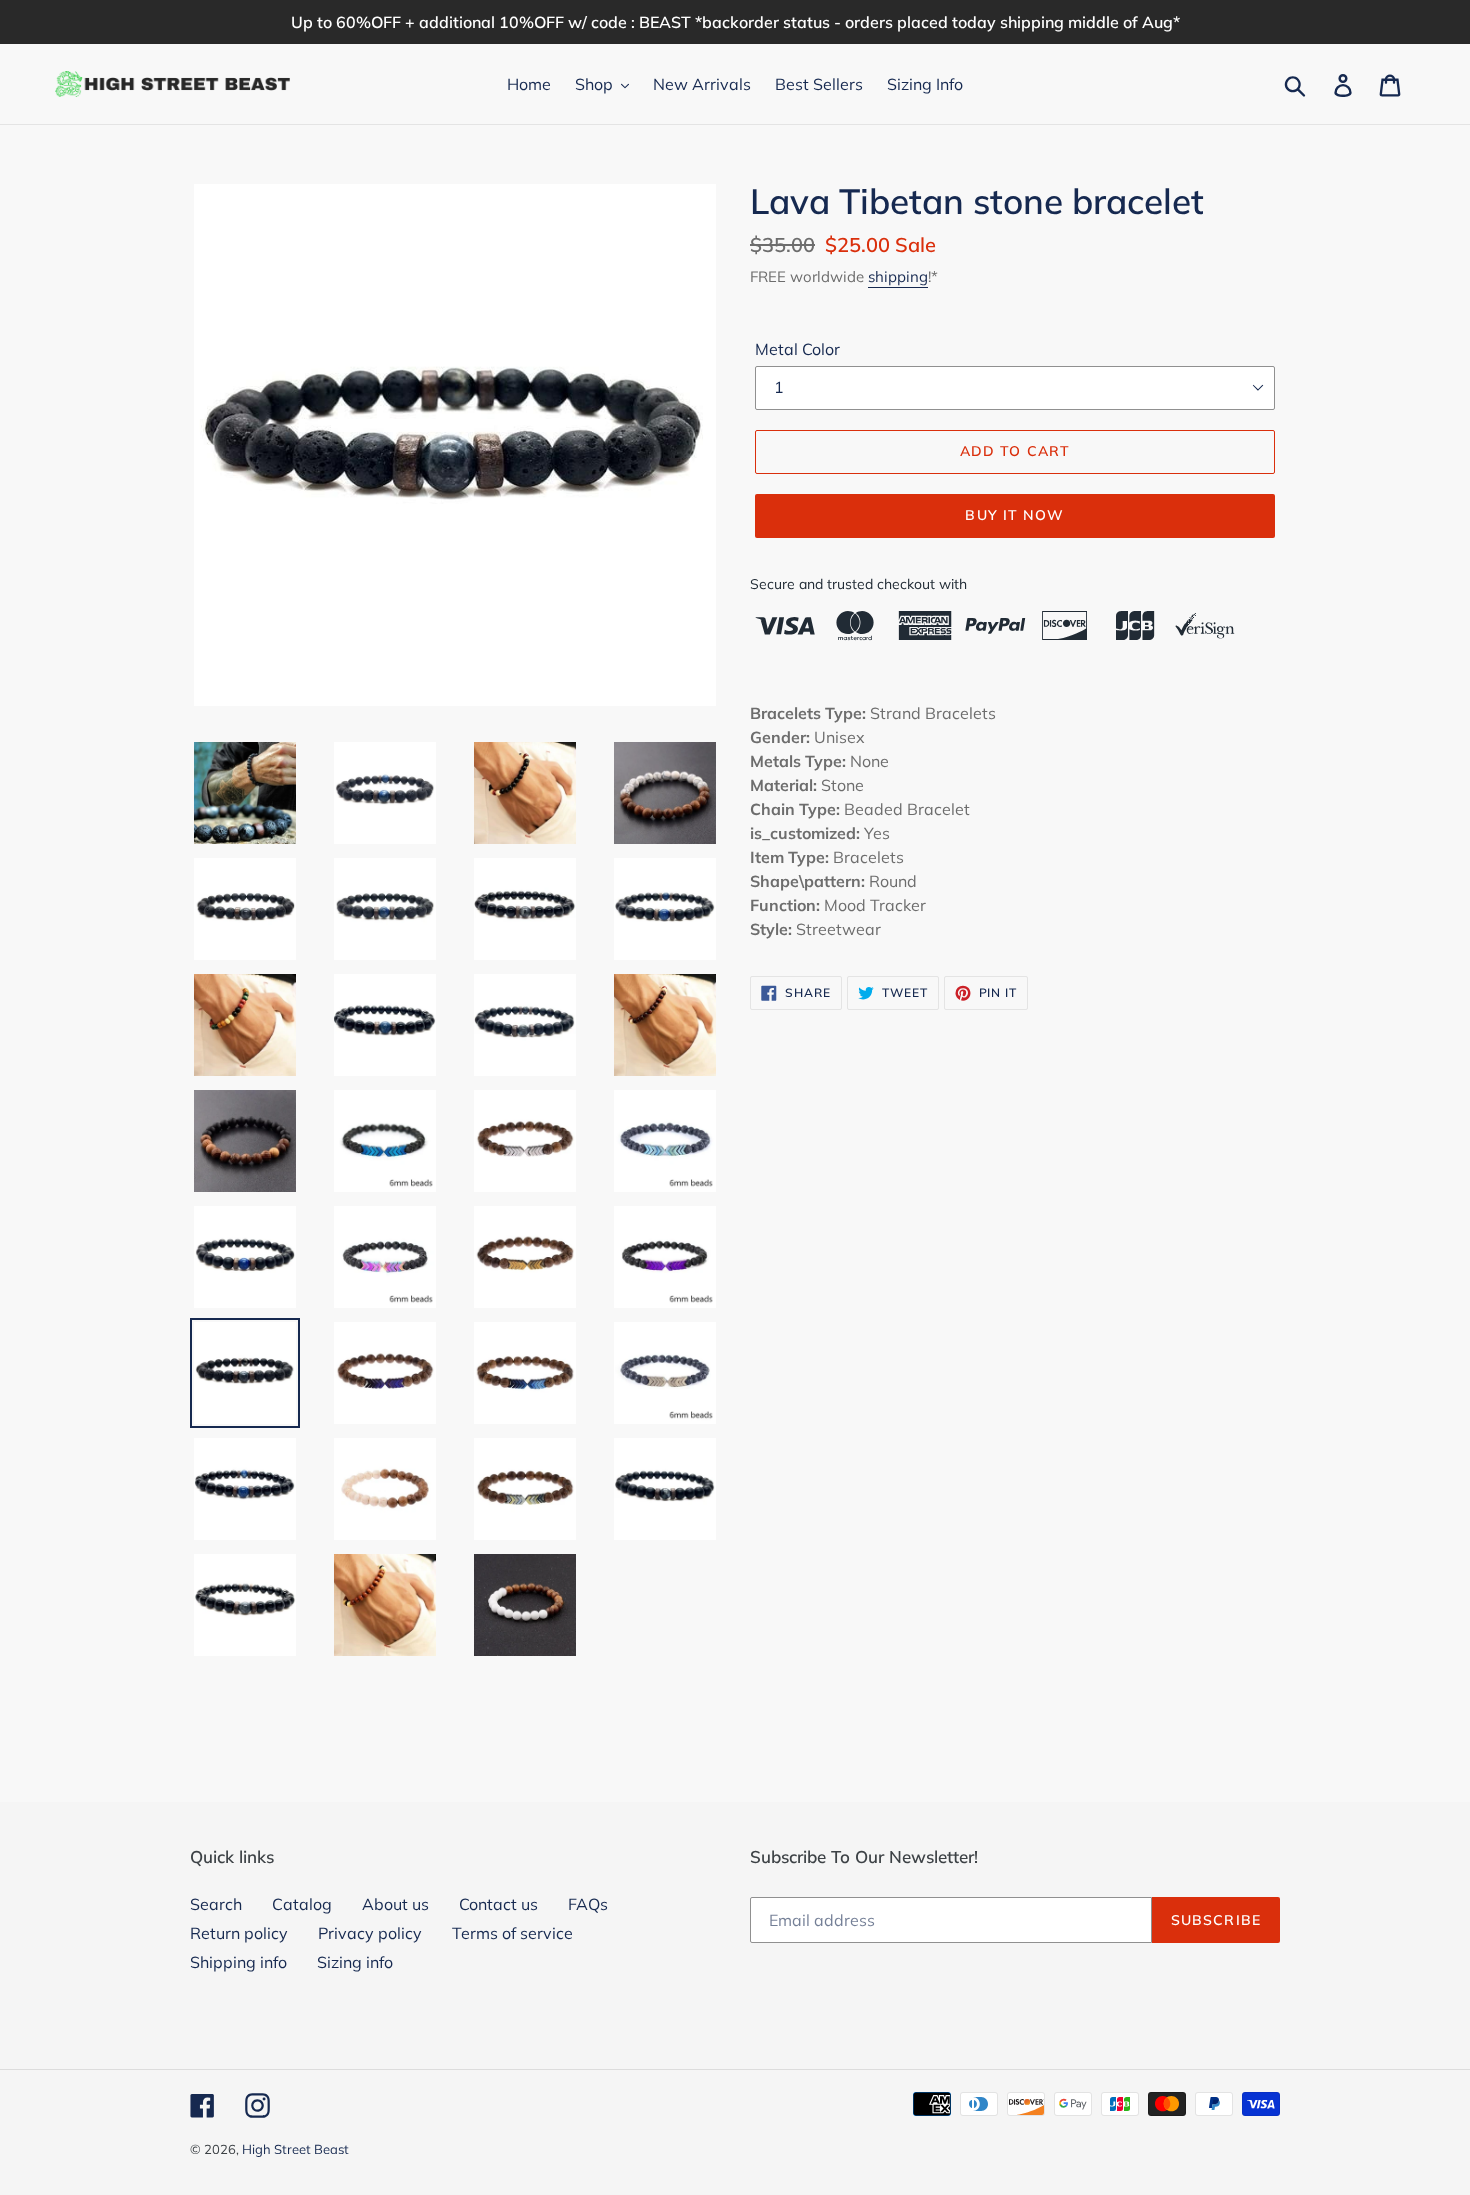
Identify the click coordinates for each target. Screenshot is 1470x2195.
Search (216, 1904)
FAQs (588, 1904)
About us (395, 1904)
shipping (898, 276)
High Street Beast (295, 2149)
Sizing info (355, 1962)
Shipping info (238, 1962)
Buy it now (1014, 515)
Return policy (239, 1933)
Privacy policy (370, 1933)
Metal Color (797, 349)
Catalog (302, 1904)
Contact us (498, 1904)
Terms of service (512, 1933)
